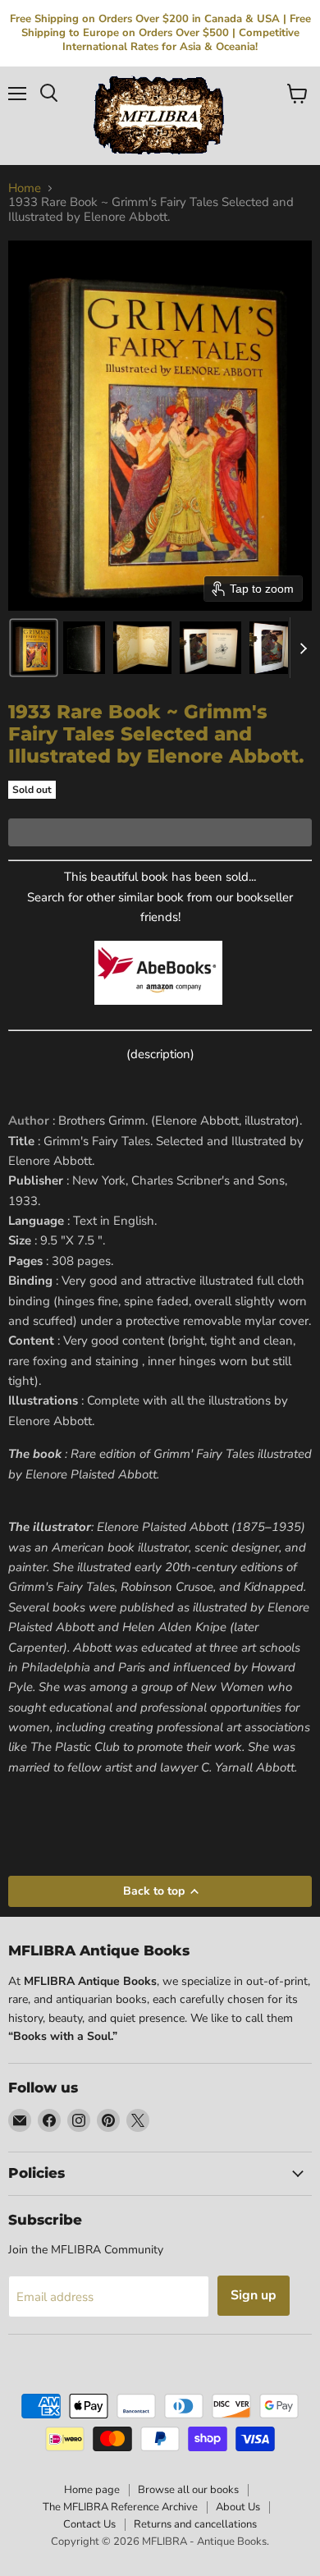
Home (25, 188)
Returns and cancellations (195, 2524)
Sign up (254, 2295)
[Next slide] (303, 648)
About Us (238, 2507)
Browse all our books (188, 2490)
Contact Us (89, 2524)
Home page (92, 2490)
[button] (34, 648)
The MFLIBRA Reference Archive (120, 2507)
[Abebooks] (158, 1014)
